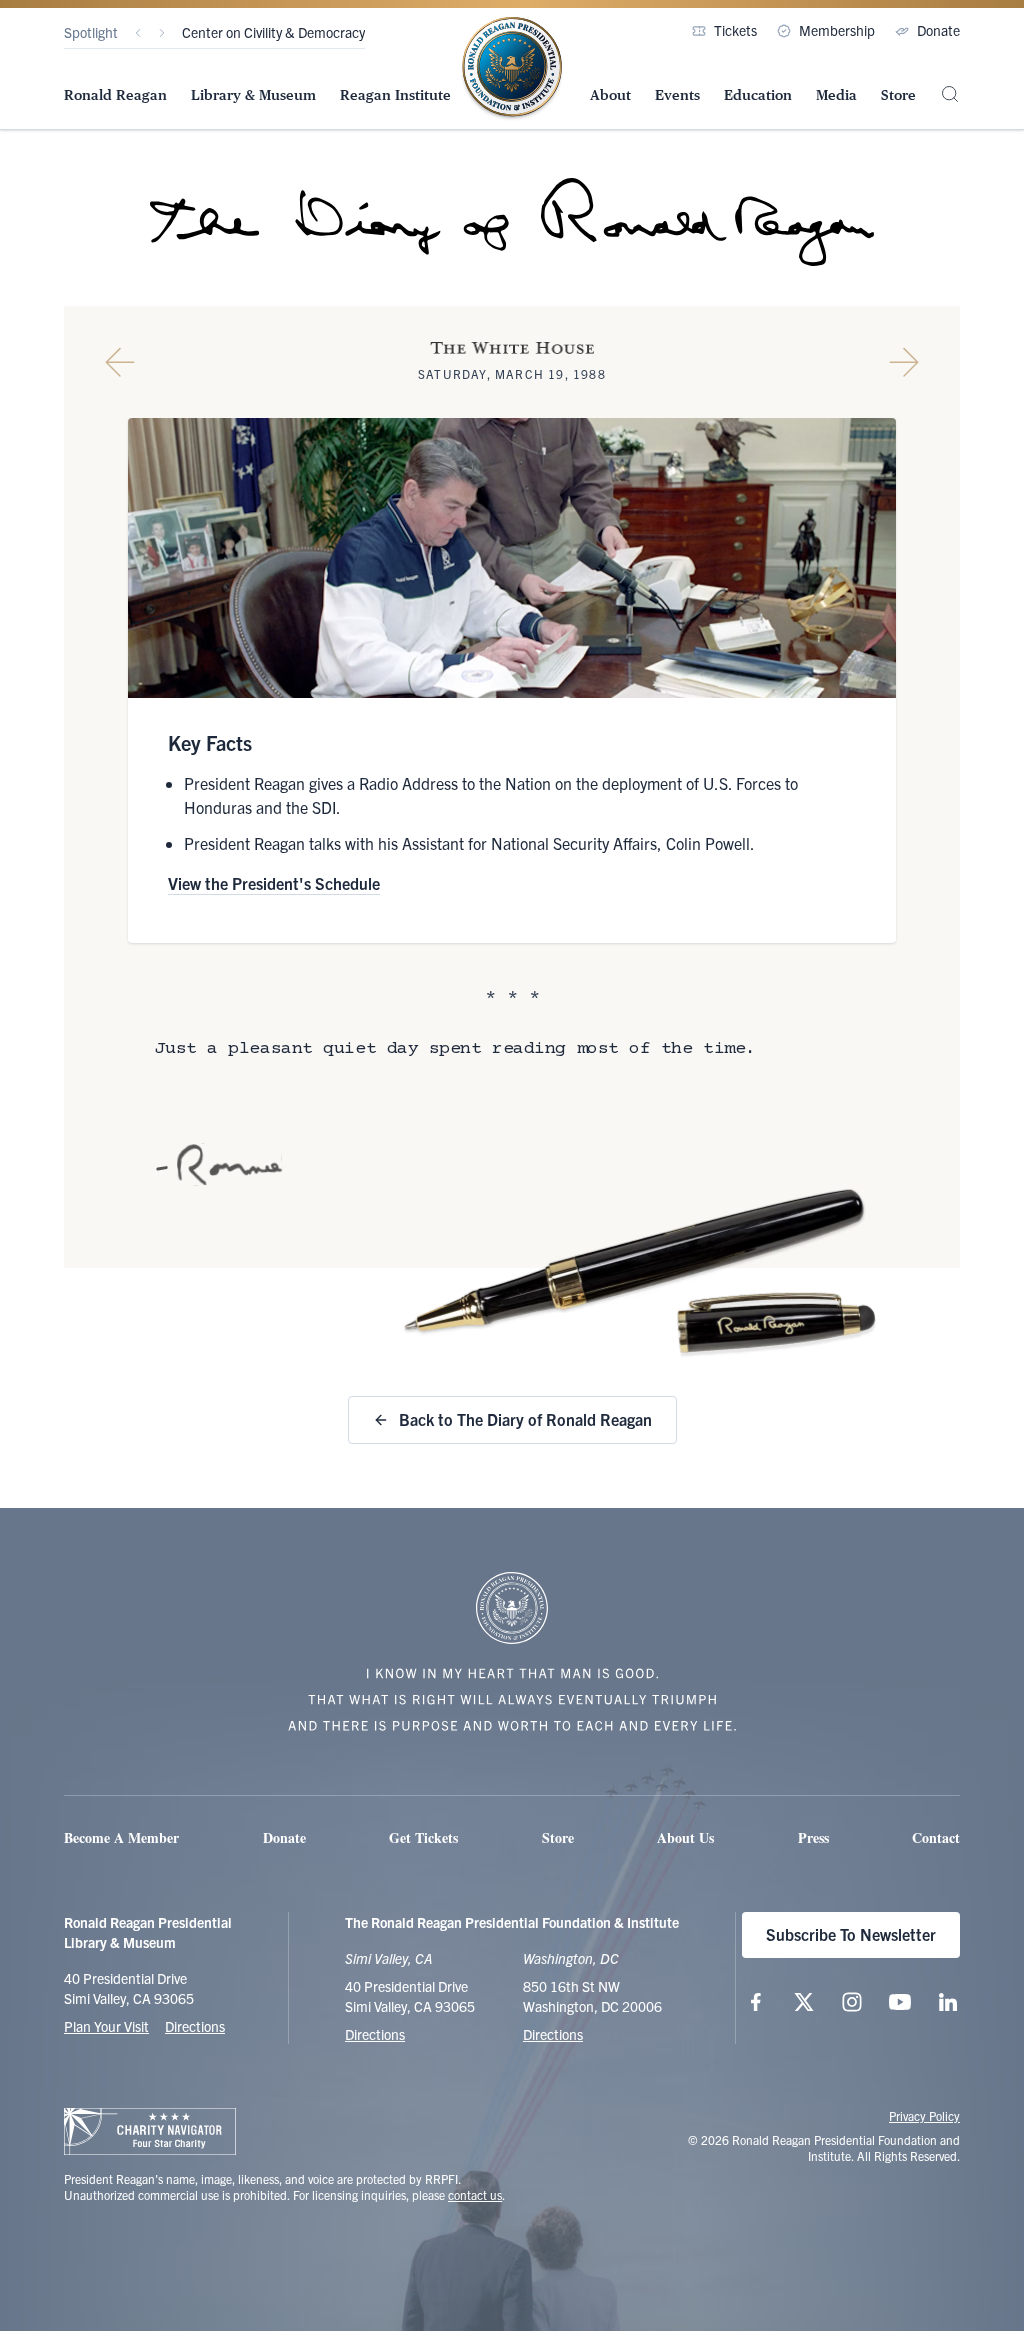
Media (836, 95)
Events (677, 95)
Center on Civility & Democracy (273, 32)
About (610, 95)
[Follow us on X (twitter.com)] (804, 2002)
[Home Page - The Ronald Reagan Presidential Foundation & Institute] (512, 69)
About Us (685, 1837)
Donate (938, 30)
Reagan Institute (395, 95)
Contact (936, 1837)
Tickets (735, 30)
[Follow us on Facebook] (756, 2002)
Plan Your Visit (106, 2026)
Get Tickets (423, 1837)
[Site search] (950, 94)
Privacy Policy (924, 2115)
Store (898, 95)
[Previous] (138, 33)
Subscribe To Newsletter (851, 1934)
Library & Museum (253, 95)
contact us (475, 2194)
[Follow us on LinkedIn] (948, 2002)
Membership (837, 30)
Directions (195, 2026)
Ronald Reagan (115, 95)
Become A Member (121, 1837)
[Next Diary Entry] (904, 362)
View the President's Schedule (274, 883)
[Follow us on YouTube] (900, 2002)
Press (813, 1837)
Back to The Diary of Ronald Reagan (525, 1419)
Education (758, 95)
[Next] (162, 33)
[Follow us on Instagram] (852, 2002)
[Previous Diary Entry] (120, 362)
